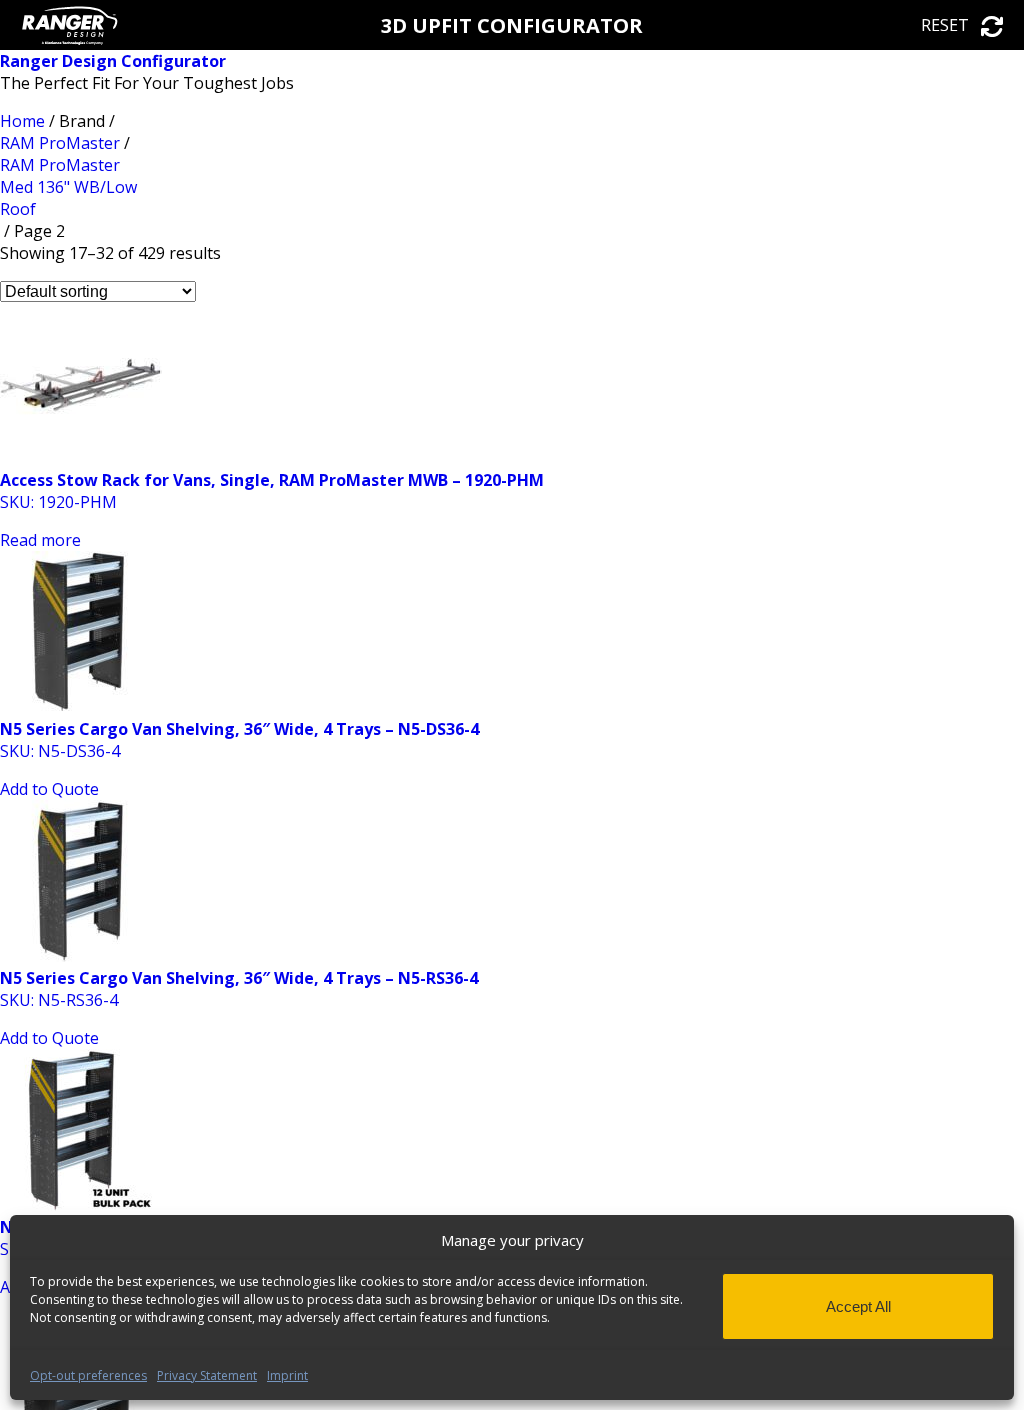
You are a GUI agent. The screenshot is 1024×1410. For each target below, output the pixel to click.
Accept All (858, 1306)
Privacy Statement (207, 1375)
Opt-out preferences (88, 1375)
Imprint (287, 1375)
